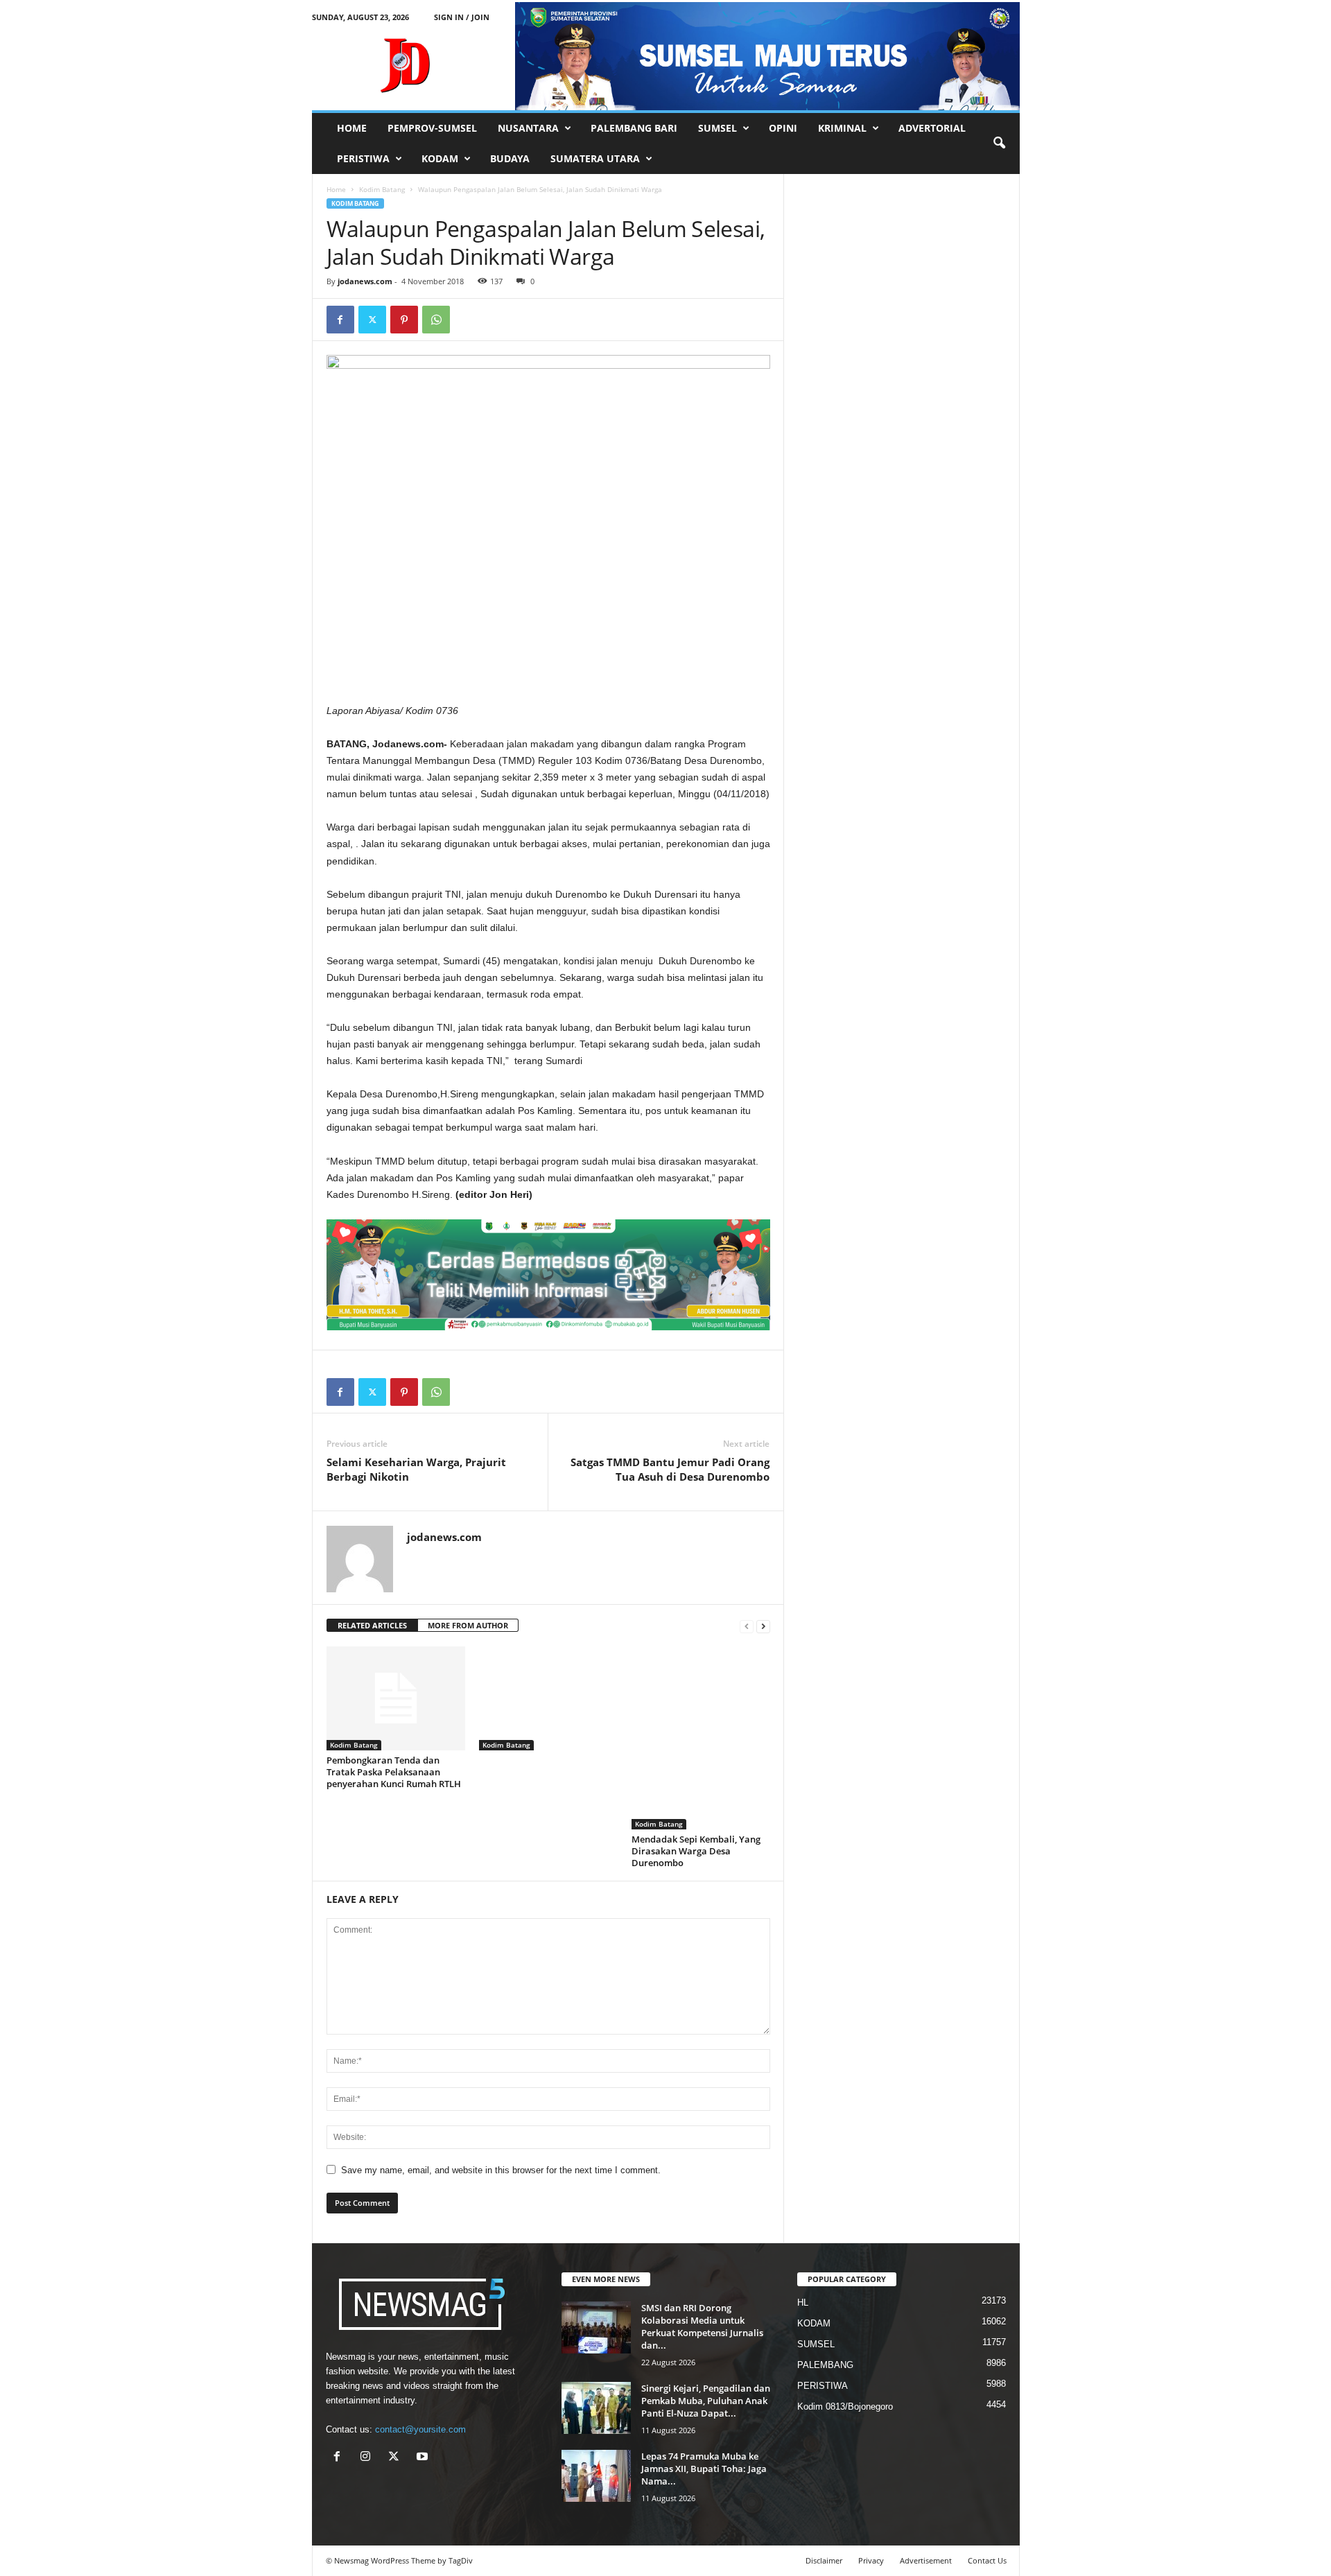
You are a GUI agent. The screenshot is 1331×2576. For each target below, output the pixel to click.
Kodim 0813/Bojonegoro (845, 2407)
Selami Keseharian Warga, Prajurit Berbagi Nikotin (416, 1469)
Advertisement (926, 2560)
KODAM (440, 158)
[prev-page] (747, 1626)
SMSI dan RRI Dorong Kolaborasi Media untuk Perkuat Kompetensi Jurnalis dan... (702, 2326)
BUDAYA (510, 158)
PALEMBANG (825, 2365)
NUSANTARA (528, 128)
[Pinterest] (404, 320)
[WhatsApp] (436, 320)
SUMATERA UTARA (595, 158)
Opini (783, 128)
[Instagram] (368, 2458)
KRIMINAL (842, 128)
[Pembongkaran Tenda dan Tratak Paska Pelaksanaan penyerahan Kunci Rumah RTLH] (396, 1698)
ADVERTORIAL (932, 128)
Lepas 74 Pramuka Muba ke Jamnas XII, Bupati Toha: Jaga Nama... (704, 2469)
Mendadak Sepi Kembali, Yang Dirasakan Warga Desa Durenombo (696, 1851)
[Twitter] (372, 320)
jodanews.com (365, 281)
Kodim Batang (382, 189)
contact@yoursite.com (420, 2429)
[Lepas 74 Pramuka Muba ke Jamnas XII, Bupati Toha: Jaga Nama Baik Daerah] (596, 2476)
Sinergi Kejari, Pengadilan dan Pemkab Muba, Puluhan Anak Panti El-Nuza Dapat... (706, 2401)
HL (803, 2303)
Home (336, 189)
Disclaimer (824, 2560)
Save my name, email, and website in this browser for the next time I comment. (501, 2170)
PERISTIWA (363, 158)
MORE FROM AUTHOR (468, 1625)
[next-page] (763, 1626)
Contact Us (987, 2560)
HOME (352, 128)
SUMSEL (717, 128)
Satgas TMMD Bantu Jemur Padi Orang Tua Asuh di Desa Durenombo (670, 1469)
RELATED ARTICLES (372, 1625)
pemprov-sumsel (432, 128)
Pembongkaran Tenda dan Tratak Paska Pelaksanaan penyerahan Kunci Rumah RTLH (394, 1772)
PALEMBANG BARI (634, 128)
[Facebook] (340, 320)
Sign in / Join (462, 17)
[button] (999, 143)
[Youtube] (424, 2458)
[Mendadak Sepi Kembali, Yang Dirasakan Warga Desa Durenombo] (701, 1738)
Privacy (871, 2560)
